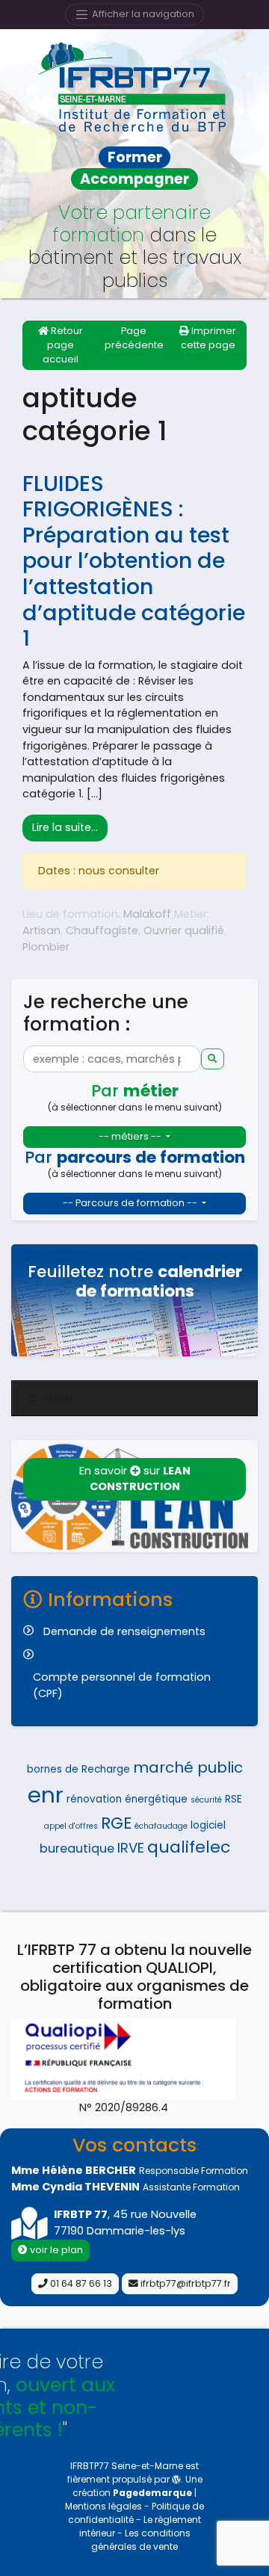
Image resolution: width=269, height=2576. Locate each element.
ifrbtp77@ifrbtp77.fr (185, 2283)
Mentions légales (105, 2506)
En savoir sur (135, 1479)
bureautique (77, 1848)
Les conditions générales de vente (141, 2540)
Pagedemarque (152, 2493)
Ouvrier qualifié (184, 930)
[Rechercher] (213, 1059)
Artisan (41, 930)
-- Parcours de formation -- (131, 1203)
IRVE (131, 1848)
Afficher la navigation (142, 14)
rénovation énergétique (127, 1799)
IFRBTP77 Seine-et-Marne (127, 2466)
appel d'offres (71, 1826)
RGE (116, 1823)
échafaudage (161, 1826)
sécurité (206, 1800)
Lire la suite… (70, 827)
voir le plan (55, 2250)
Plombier (46, 947)
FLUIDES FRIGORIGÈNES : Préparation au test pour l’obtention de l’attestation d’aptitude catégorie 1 (134, 561)
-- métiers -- (131, 1136)
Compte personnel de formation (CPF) (122, 1685)
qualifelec (189, 1847)
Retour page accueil (63, 345)
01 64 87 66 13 (80, 2283)
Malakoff (147, 914)
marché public (188, 1767)
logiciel (208, 1825)
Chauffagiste (102, 930)
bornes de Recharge (78, 1769)
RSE (234, 1799)
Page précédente (134, 338)
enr (46, 1795)
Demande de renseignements (124, 1631)
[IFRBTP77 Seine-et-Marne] (134, 87)
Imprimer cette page (209, 338)
